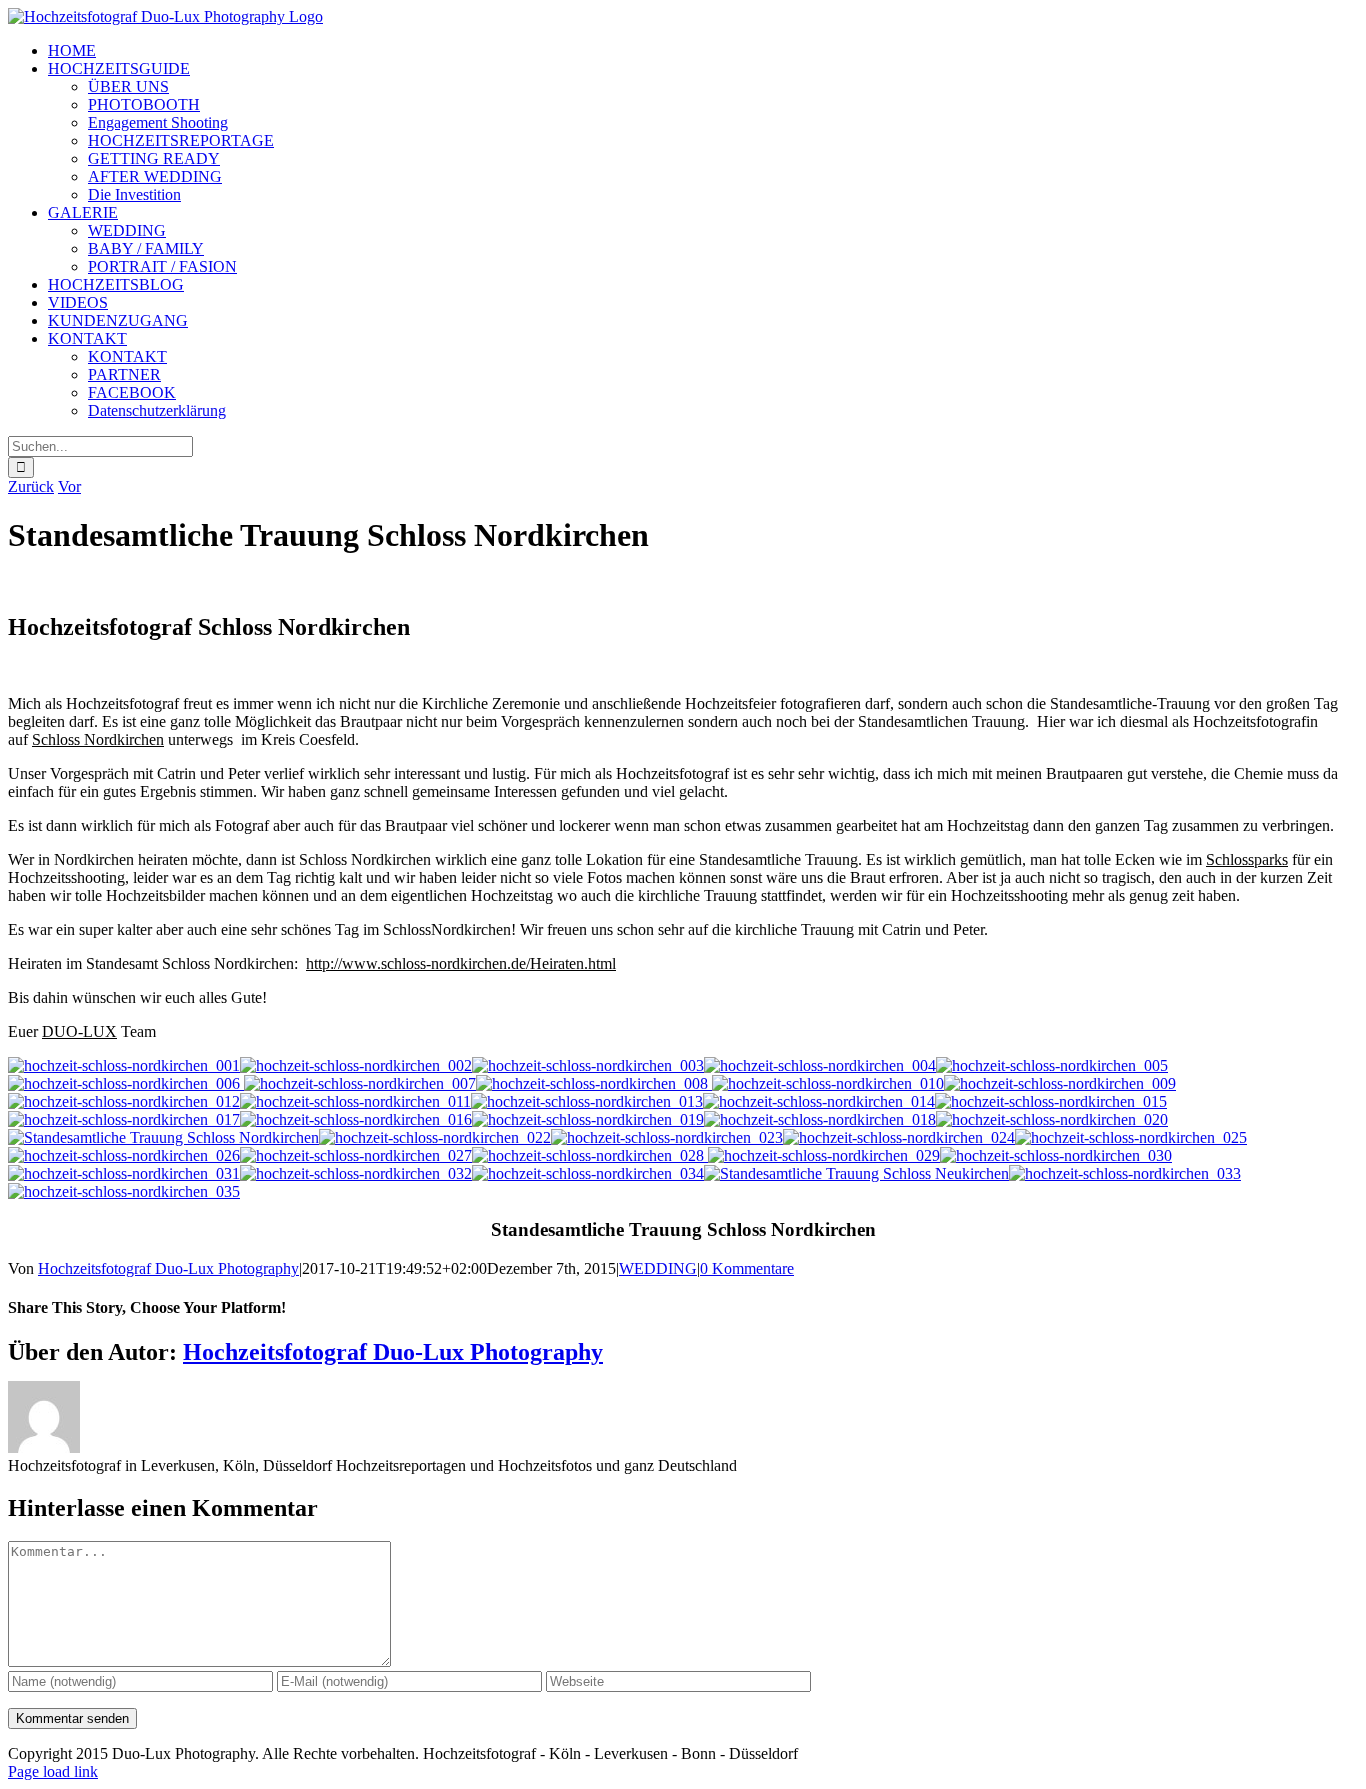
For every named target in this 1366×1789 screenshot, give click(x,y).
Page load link (53, 1771)
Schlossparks (1247, 859)
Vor (69, 486)
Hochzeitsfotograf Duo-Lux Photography (168, 1268)
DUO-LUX (79, 1031)
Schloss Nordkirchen (98, 739)
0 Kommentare (747, 1268)
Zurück (31, 486)
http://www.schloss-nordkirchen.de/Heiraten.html (461, 963)
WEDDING (658, 1268)
